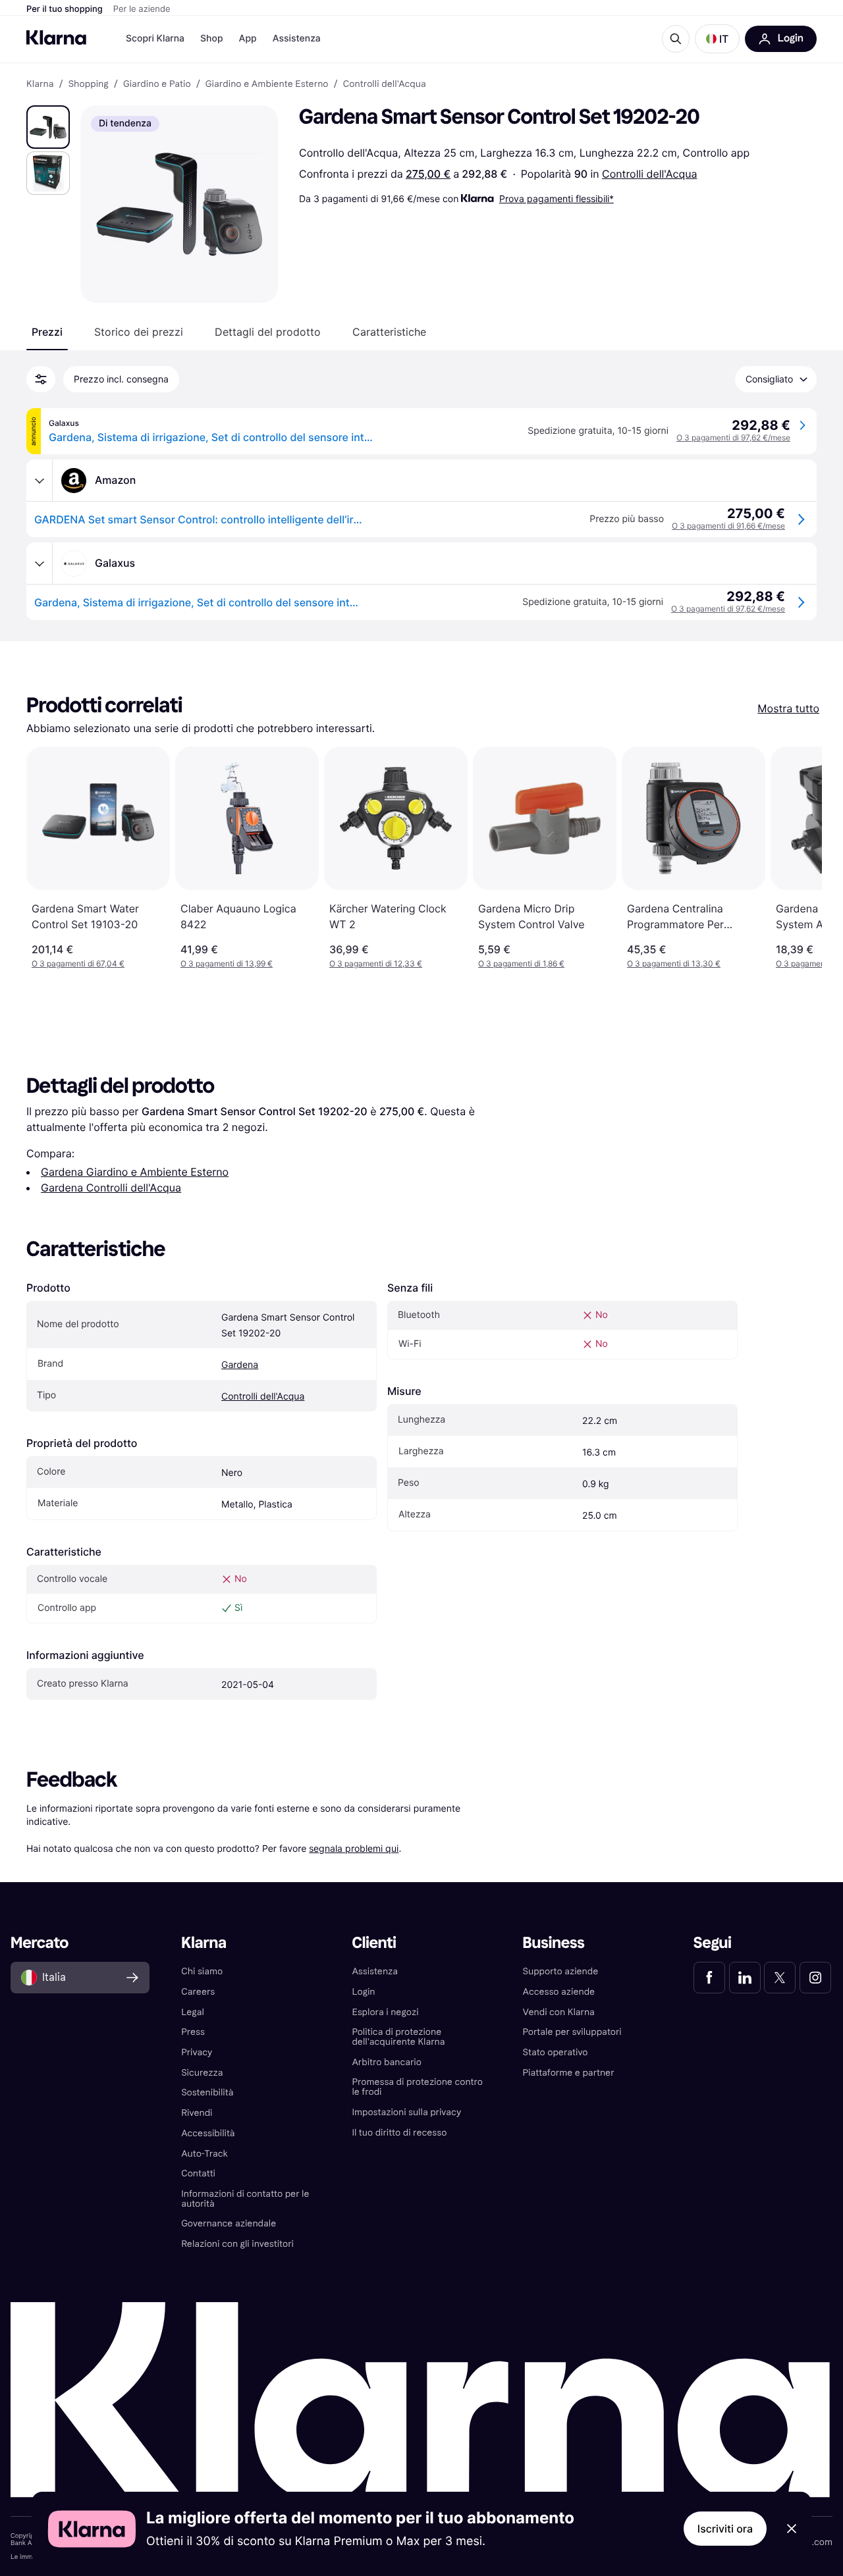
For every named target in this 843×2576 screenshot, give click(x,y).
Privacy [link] (197, 2052)
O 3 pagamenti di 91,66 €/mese (728, 526)
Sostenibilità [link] (207, 2092)
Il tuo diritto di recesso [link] (399, 2133)
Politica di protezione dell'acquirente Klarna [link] (398, 2037)
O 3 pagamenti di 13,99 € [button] (227, 963)
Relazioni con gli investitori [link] (237, 2244)
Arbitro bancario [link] (387, 2062)
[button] (717, 39)
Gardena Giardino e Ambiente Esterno (135, 1172)
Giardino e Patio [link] (157, 84)
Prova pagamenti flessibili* (557, 198)
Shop (212, 39)
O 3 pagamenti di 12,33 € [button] (376, 963)
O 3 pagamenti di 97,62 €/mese (733, 437)
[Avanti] (798, 858)
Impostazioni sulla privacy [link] (406, 2112)
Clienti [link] (374, 1943)
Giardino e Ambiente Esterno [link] (267, 84)
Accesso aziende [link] (559, 1992)
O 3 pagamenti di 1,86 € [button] (521, 963)
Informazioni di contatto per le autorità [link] (245, 2199)
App (248, 39)
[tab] (47, 332)
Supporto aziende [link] (561, 1971)
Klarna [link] (40, 84)
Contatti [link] (198, 2173)
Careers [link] (198, 1992)
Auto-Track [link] (204, 2154)
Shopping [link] (89, 84)
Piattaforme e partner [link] (569, 2073)
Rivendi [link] (197, 2113)
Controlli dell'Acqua (649, 174)
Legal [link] (193, 2012)
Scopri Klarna (155, 39)
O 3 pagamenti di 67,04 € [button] (78, 963)
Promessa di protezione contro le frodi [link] (417, 2087)
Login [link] (363, 1992)
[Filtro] (41, 379)
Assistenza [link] (375, 1971)
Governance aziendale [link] (229, 2223)
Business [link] (554, 1943)
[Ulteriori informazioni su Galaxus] (40, 564)
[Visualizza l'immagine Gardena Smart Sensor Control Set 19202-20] (48, 127)
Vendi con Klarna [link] (559, 2012)
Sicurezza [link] (202, 2073)
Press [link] (193, 2032)
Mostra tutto (788, 708)
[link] (709, 1978)
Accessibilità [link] (208, 2133)
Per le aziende (142, 9)
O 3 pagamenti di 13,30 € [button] (674, 963)
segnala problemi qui (354, 1848)
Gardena (240, 1365)
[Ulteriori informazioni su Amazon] (40, 481)
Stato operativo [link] (556, 2052)
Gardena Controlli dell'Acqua (111, 1188)
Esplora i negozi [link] (385, 2012)
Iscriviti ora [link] (725, 2529)
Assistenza (297, 39)
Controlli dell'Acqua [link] (385, 84)
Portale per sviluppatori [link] (572, 2032)
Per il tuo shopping (65, 9)
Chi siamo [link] (202, 1971)
